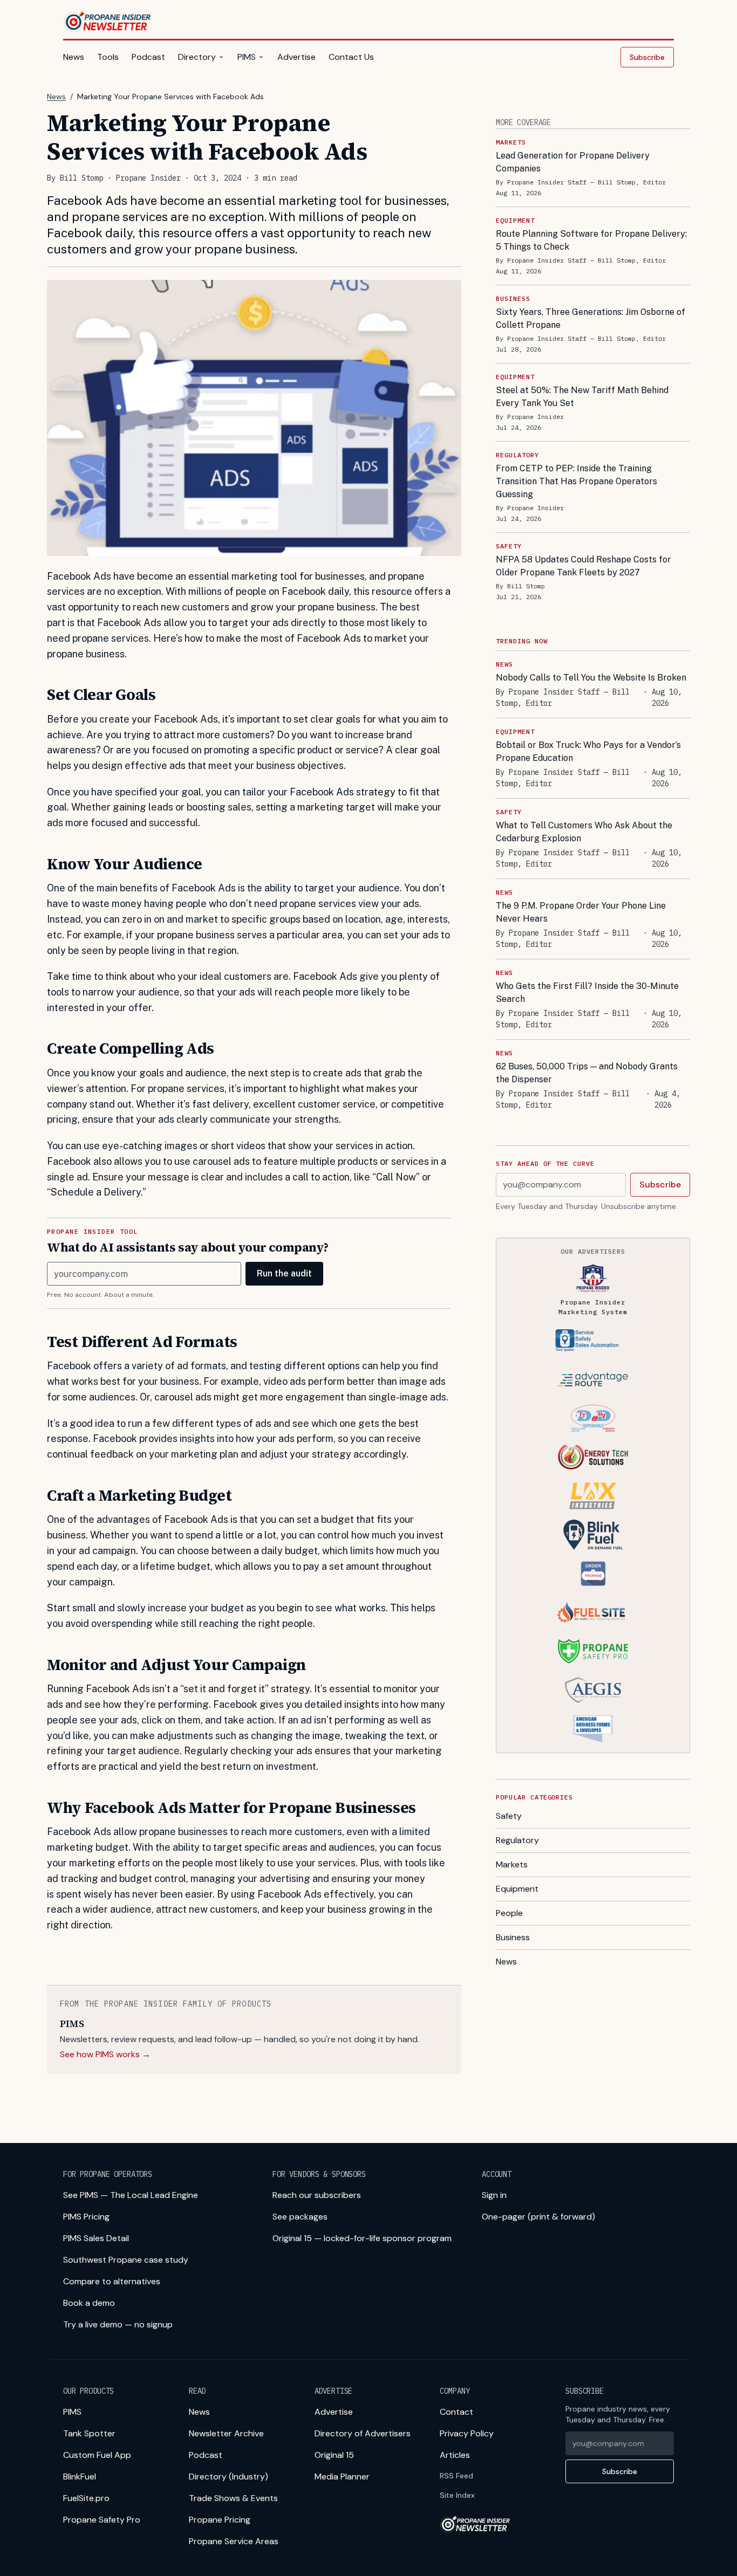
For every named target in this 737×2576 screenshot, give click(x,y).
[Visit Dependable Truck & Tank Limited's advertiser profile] (593, 1418)
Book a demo (89, 2303)
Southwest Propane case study (126, 2260)
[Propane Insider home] (108, 22)
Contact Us (351, 57)
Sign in (494, 2195)
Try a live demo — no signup (118, 2324)
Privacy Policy (467, 2433)
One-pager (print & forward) (538, 2217)
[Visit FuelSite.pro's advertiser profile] (593, 1612)
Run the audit (284, 1273)
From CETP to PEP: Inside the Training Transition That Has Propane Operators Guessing (576, 481)
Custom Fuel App (97, 2455)
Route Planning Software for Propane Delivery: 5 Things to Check (591, 240)
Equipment (517, 1889)
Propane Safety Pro (102, 2520)
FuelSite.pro (86, 2498)
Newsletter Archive (226, 2433)
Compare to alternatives (112, 2281)
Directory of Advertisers (363, 2433)
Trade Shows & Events (233, 2498)
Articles (455, 2455)
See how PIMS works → (105, 2054)
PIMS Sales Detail (96, 2238)
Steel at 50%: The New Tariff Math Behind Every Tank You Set (582, 397)
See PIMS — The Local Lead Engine (131, 2195)
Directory (197, 57)
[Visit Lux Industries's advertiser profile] (593, 1496)
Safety (509, 1816)
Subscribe (647, 57)
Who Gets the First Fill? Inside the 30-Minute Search (587, 992)
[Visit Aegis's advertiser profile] (593, 1690)
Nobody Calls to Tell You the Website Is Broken (591, 678)
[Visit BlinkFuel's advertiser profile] (593, 1535)
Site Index (457, 2495)
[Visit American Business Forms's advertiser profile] (593, 1729)
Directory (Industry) (228, 2477)
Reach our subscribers (317, 2195)
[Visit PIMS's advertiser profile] (593, 1278)
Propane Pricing (220, 2520)
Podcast (148, 57)
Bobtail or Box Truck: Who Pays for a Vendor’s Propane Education (588, 751)
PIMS (247, 57)
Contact (456, 2412)
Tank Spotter (89, 2433)
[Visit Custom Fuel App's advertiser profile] (593, 1574)
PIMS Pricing (86, 2217)
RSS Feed (456, 2476)
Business (513, 1937)
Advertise (296, 57)
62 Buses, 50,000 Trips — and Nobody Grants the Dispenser (587, 1073)
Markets (512, 1864)
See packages (300, 2217)
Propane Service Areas (234, 2541)
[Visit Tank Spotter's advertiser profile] (593, 1341)
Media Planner (342, 2477)
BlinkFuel (80, 2477)
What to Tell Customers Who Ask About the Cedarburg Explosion (584, 832)
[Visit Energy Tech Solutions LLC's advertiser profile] (593, 1457)
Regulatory (517, 1840)
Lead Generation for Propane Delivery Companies (573, 162)
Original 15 (334, 2455)
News (74, 57)
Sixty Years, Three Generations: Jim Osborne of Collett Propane (591, 318)
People (509, 1913)
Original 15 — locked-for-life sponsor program (362, 2238)
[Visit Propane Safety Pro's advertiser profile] (593, 1651)
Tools (108, 57)
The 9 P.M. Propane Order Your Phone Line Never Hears (581, 912)
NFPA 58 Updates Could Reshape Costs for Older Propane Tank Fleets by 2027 (584, 566)
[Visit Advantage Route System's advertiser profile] (593, 1379)
